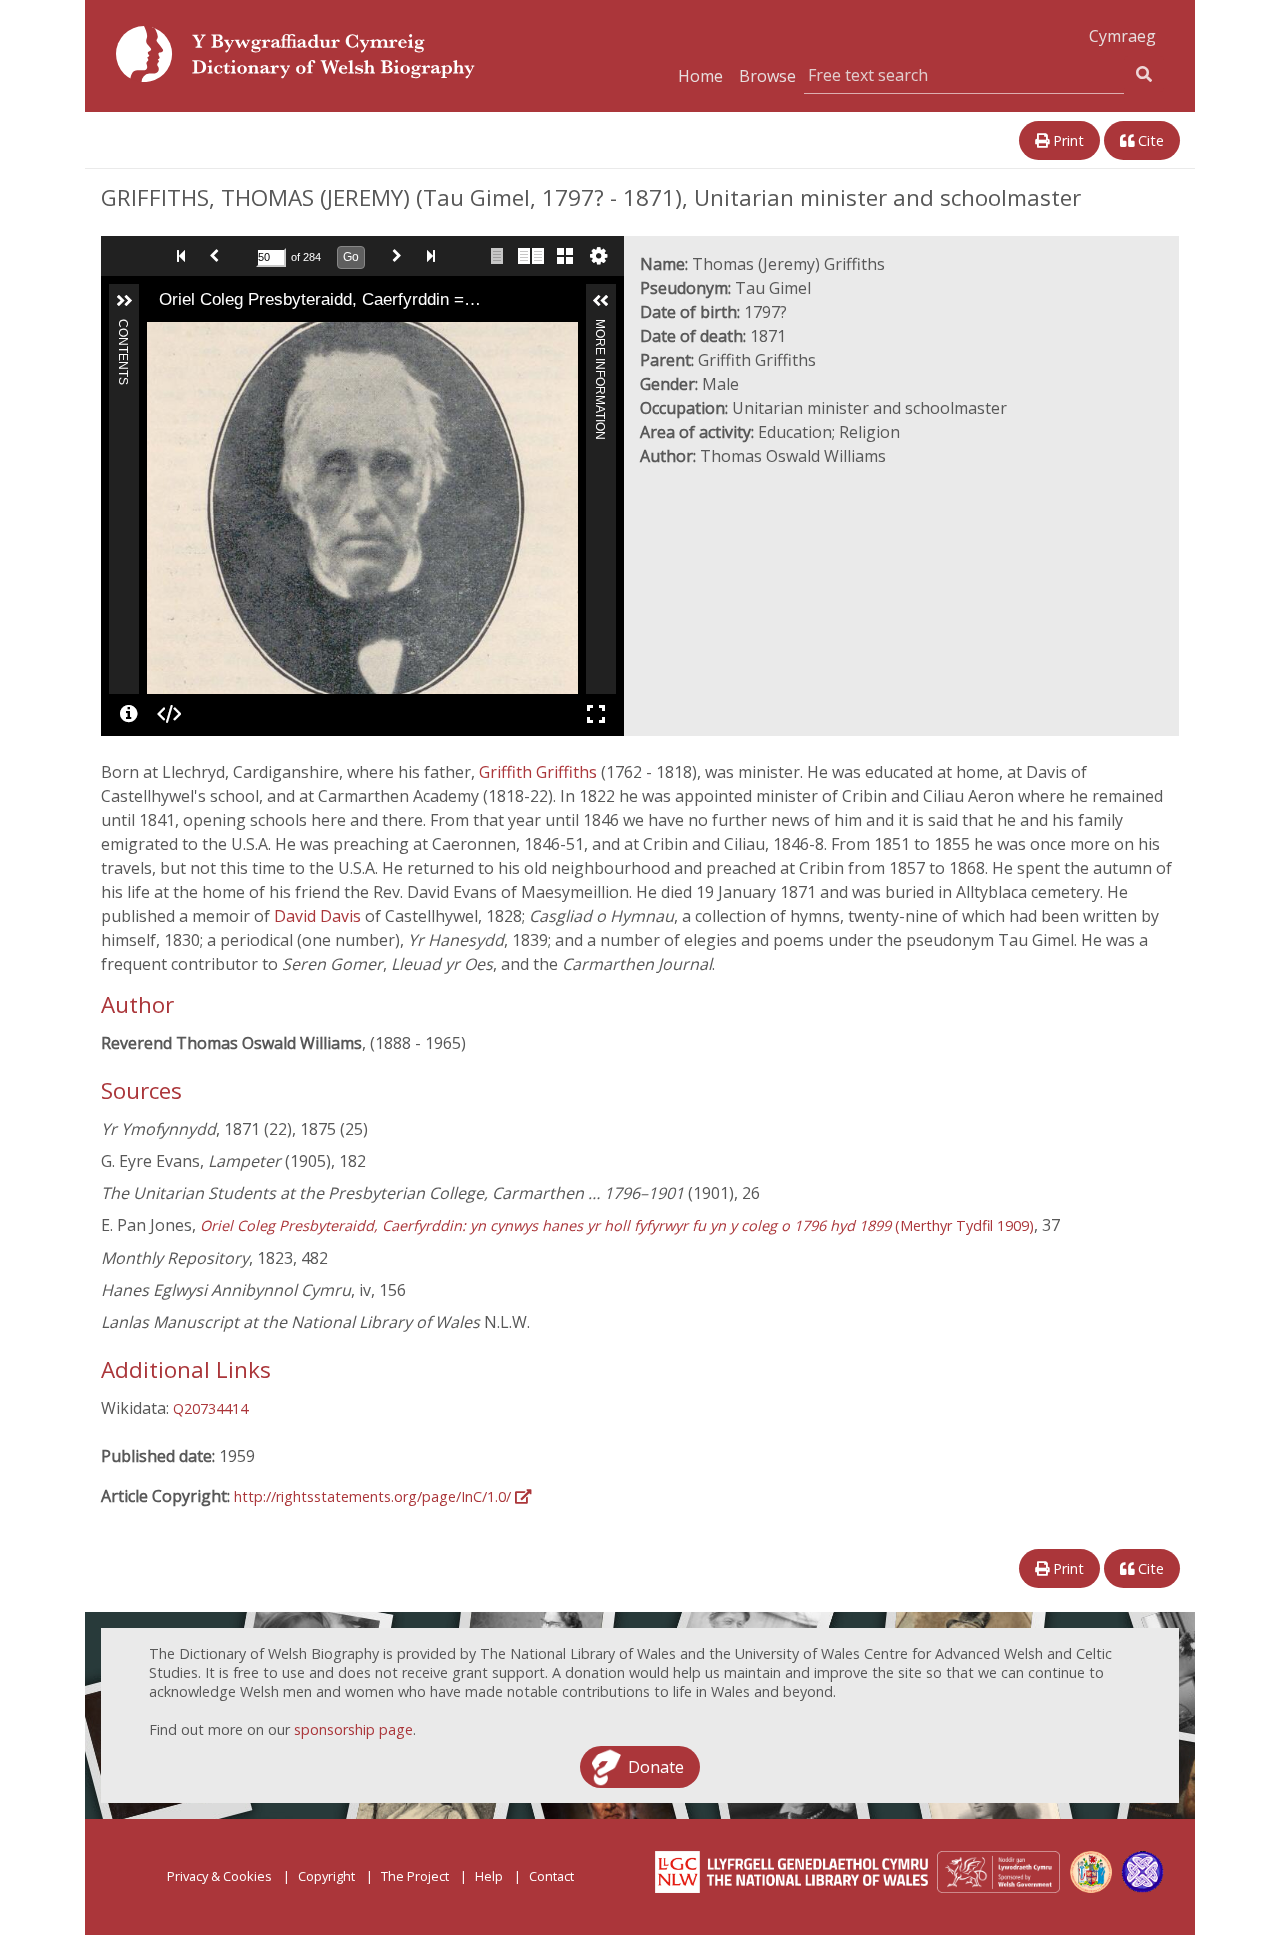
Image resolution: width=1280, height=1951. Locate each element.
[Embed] (169, 714)
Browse (767, 76)
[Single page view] (497, 256)
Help (489, 1876)
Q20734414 (210, 1408)
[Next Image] (401, 256)
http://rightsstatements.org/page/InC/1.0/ (374, 1496)
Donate (656, 1767)
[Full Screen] (596, 714)
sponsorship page (353, 1729)
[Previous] (162, 508)
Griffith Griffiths (540, 772)
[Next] (563, 508)
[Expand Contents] (124, 301)
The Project (415, 1876)
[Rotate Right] (217, 336)
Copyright (326, 1876)
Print (1066, 140)
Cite (1149, 140)
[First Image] (185, 256)
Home (700, 76)
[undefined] (129, 714)
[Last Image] (435, 256)
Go (351, 257)
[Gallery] (565, 256)
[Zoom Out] (189, 336)
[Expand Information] (601, 301)
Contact (551, 1876)
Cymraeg (1122, 36)
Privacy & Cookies (219, 1876)
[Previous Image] (219, 256)
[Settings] (599, 256)
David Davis (319, 916)
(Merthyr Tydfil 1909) (617, 1225)
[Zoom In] (161, 336)
